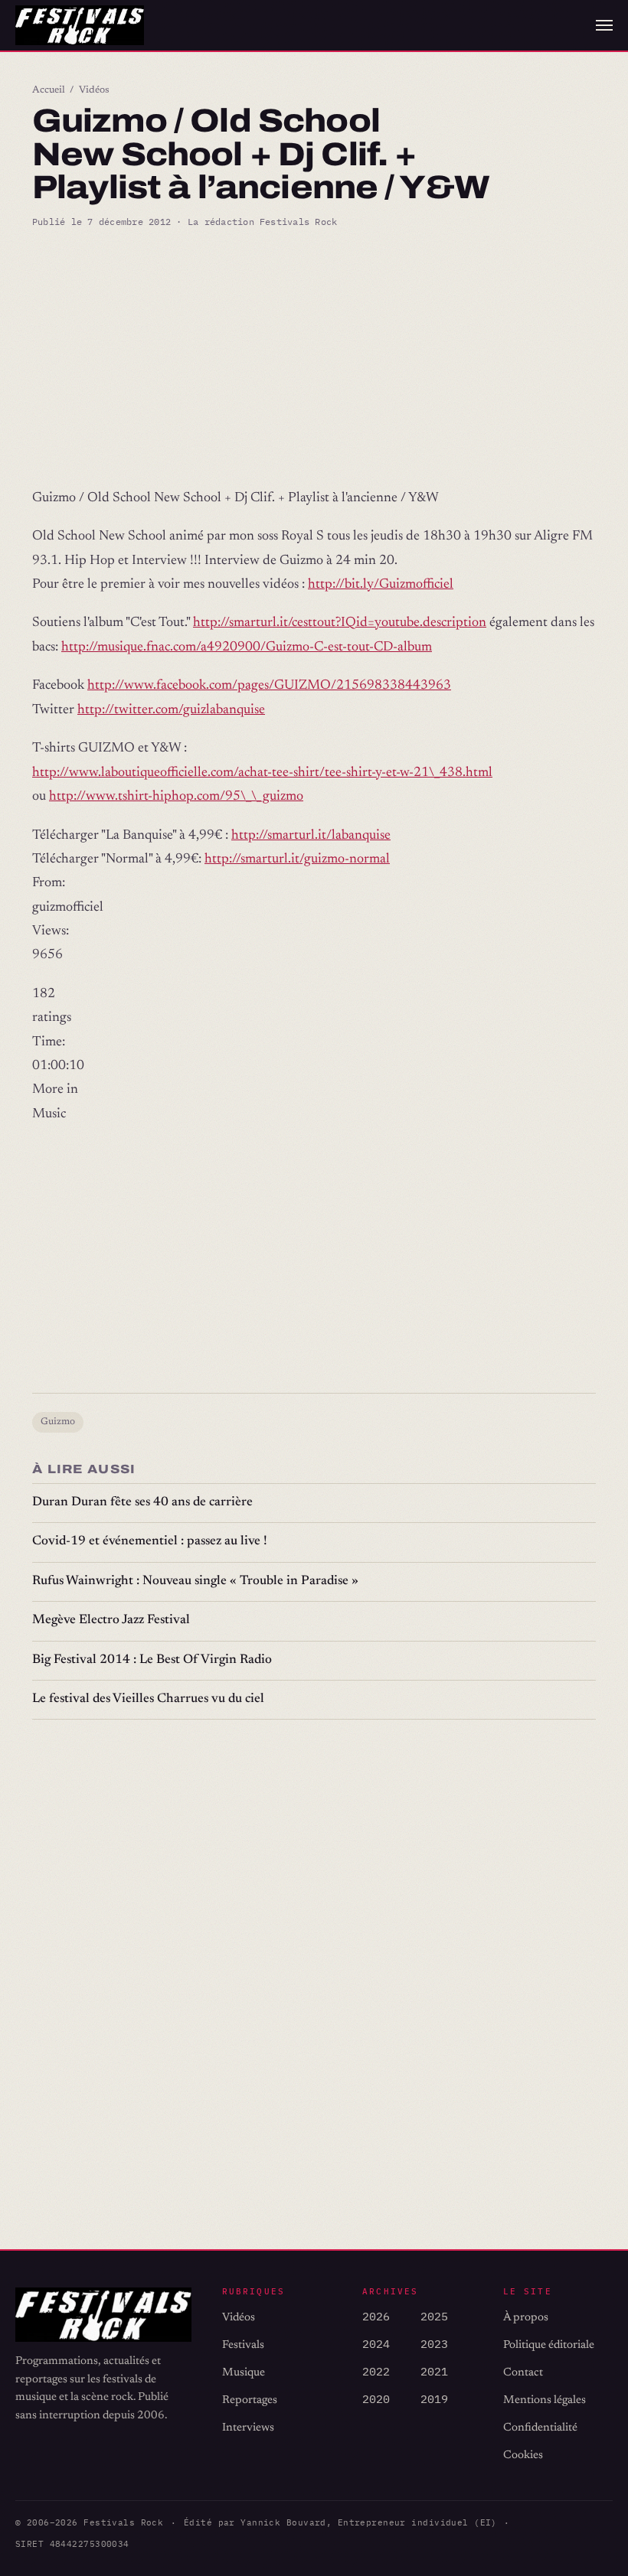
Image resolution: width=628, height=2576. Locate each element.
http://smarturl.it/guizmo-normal (297, 859)
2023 (434, 2344)
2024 (376, 2344)
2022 (376, 2371)
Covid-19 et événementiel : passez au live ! (150, 1542)
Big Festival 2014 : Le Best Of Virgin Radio (152, 1660)
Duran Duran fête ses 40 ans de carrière (142, 1503)
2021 (434, 2371)
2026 (376, 2316)
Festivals (243, 2345)
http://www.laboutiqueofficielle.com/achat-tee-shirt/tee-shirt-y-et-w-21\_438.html (262, 773)
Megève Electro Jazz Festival (111, 1621)
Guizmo (58, 1422)
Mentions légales (545, 2400)
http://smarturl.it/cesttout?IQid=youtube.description (340, 623)
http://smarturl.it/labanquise (311, 836)
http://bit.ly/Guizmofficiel (381, 585)
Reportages (250, 2400)
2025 (434, 2316)
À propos (526, 2318)
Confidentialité (540, 2428)
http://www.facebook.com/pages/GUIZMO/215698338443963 (269, 686)
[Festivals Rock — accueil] (80, 25)
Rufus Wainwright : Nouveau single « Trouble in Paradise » (195, 1581)
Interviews (248, 2428)
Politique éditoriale (549, 2345)
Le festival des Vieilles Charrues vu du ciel (148, 1699)
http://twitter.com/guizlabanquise (171, 710)
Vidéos (94, 90)
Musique (244, 2373)
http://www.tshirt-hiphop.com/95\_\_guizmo (176, 797)
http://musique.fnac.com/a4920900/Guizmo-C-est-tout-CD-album (247, 647)
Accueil (49, 90)
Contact (523, 2373)
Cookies (523, 2455)
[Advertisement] (314, 358)
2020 (376, 2399)
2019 (434, 2399)
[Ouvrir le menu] (604, 25)
